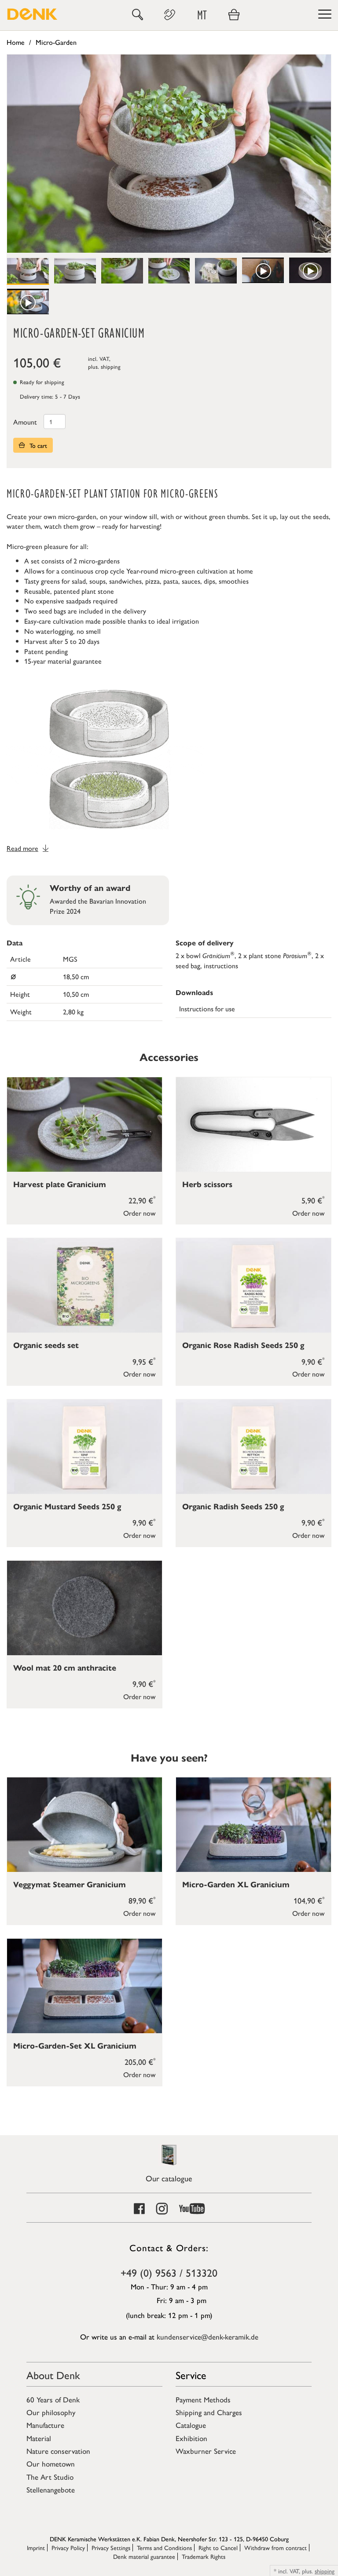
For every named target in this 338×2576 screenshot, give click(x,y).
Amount (25, 422)
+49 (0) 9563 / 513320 (169, 2272)
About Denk (53, 2375)
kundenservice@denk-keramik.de (208, 2336)
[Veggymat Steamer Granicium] (84, 1825)
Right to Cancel (218, 2547)
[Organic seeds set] (84, 1285)
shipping (111, 366)
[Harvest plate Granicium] (84, 1125)
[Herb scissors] (253, 1125)
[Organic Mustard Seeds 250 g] (84, 1447)
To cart (37, 445)
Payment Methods (203, 2399)
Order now (140, 1213)
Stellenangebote (51, 2489)
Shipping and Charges (209, 2412)
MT (202, 15)
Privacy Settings (111, 2547)
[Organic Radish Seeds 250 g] (253, 1447)
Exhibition (191, 2438)
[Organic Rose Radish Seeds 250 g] (253, 1285)
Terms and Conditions (164, 2547)
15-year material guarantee (63, 661)
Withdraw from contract (276, 2547)
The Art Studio (50, 2477)
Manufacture (45, 2425)
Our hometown (51, 2463)
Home (16, 42)
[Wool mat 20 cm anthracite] (84, 1608)
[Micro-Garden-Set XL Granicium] (84, 1986)
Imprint (36, 2547)
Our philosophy (51, 2412)
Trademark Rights (204, 2556)
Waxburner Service (206, 2451)
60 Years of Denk (53, 2399)
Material (39, 2438)
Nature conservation (58, 2451)
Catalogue (191, 2425)
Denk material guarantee (144, 2556)
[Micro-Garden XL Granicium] (253, 1825)
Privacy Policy (68, 2547)
